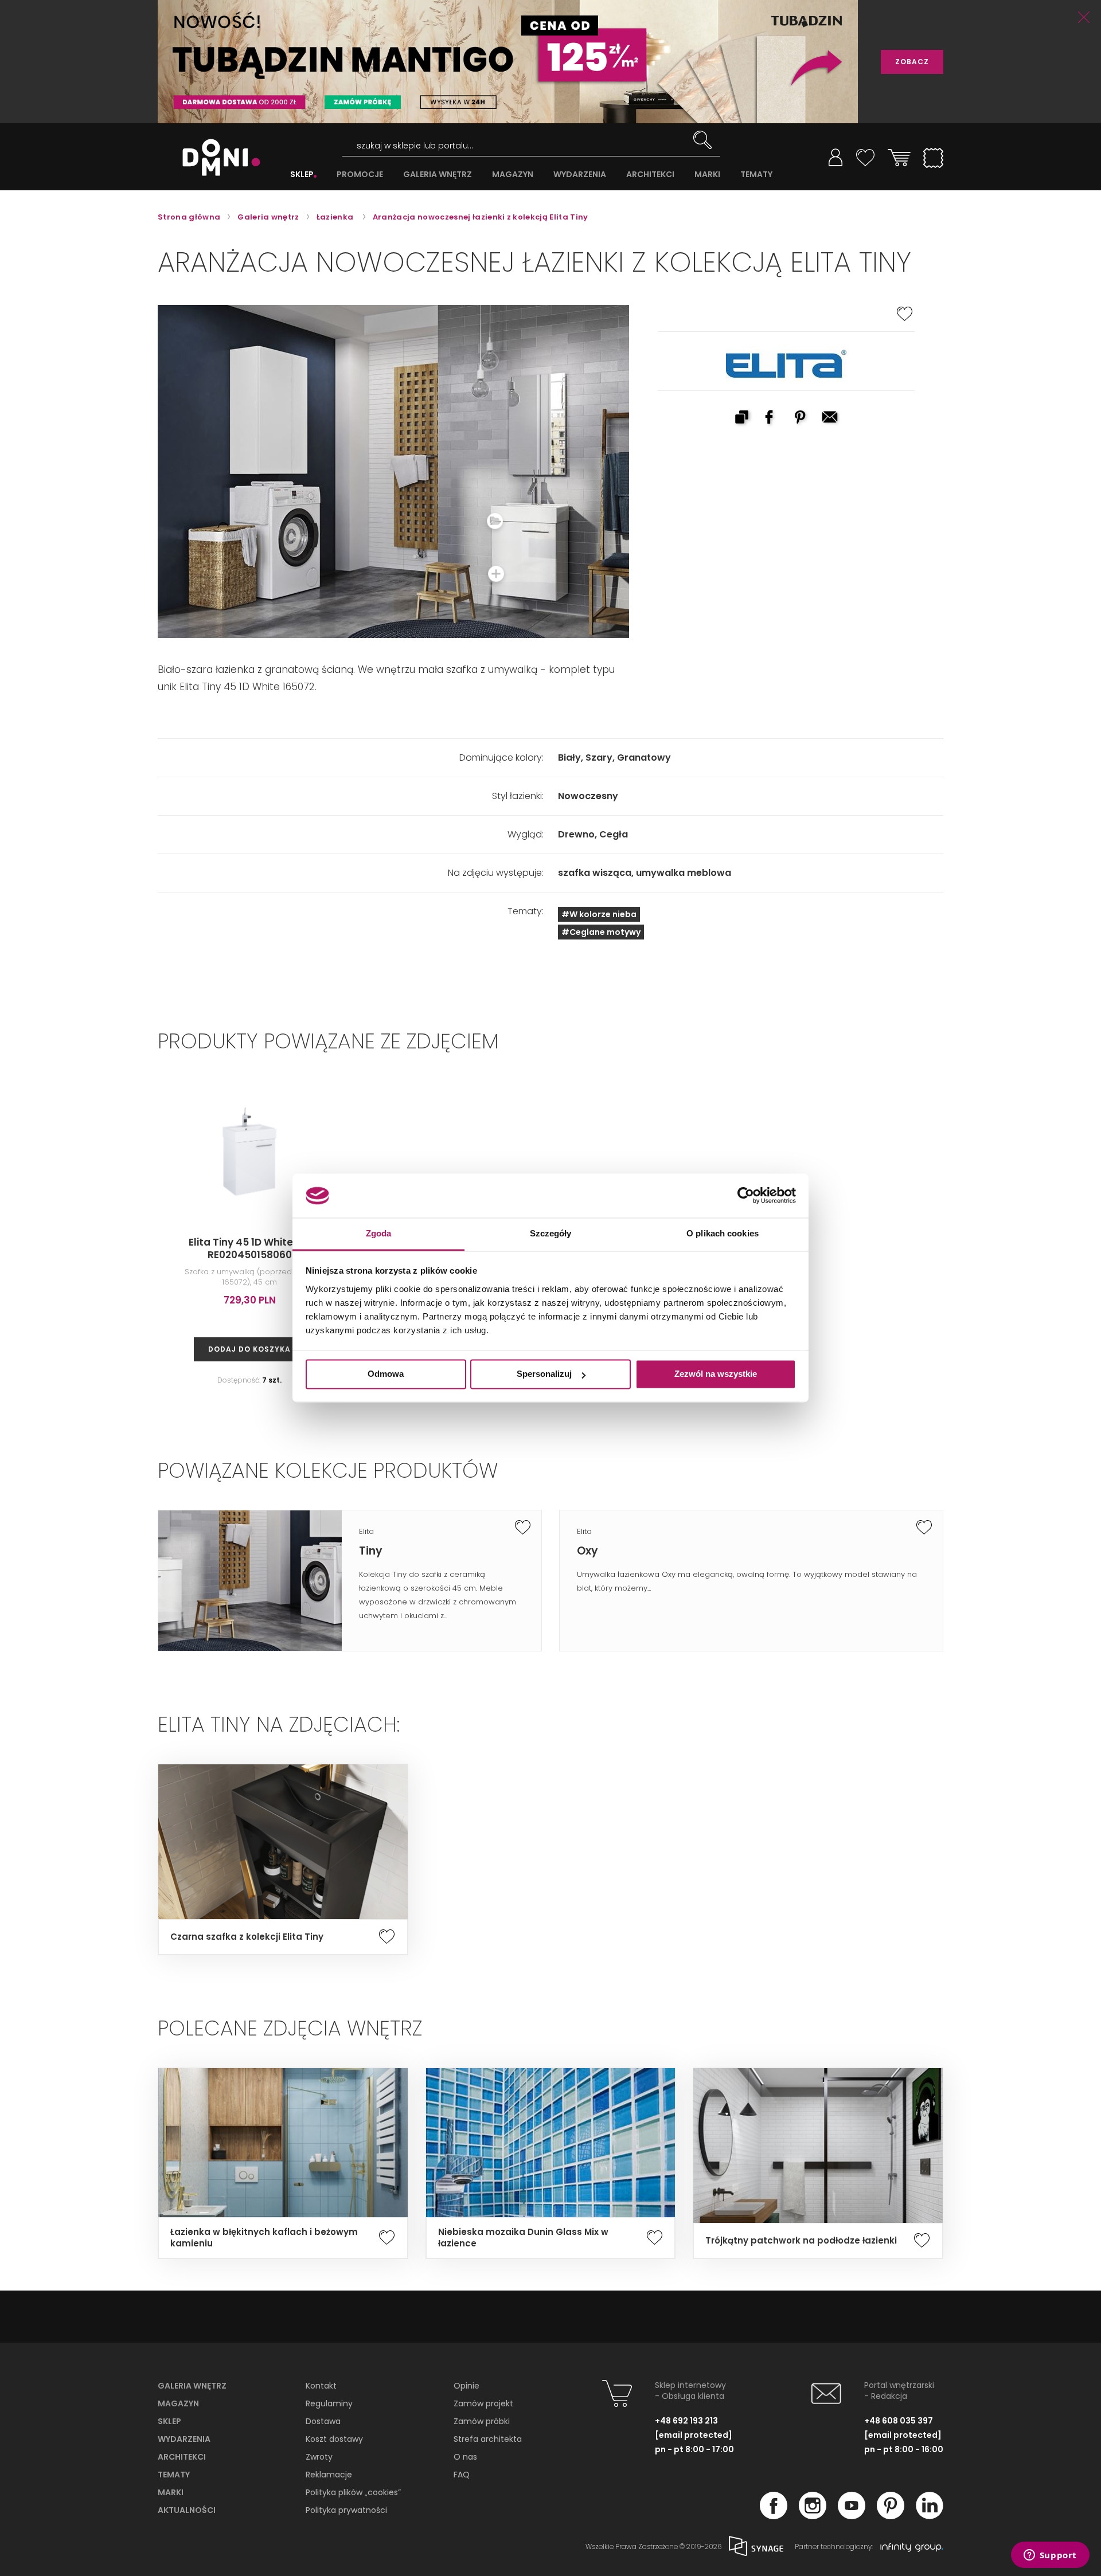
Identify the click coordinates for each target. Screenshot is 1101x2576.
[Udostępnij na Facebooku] (771, 418)
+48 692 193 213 (686, 2421)
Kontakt (321, 2386)
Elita (366, 1531)
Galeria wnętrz (192, 2386)
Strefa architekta (488, 2439)
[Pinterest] (891, 2516)
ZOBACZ (912, 62)
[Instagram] (813, 2516)
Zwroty (319, 2457)
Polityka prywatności (346, 2510)
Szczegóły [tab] (551, 1233)
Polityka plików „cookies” (353, 2492)
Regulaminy (329, 2403)
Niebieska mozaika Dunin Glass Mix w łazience (523, 2238)
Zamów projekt (483, 2403)
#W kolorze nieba (599, 914)
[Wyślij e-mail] (831, 418)
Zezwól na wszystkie (716, 1374)
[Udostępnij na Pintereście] (801, 418)
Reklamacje (329, 2475)
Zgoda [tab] (379, 1233)
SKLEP (302, 175)
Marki (171, 2492)
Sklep (169, 2421)
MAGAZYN (513, 175)
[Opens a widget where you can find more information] (1050, 2556)
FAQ (462, 2475)
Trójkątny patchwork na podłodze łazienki (801, 2241)
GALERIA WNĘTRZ (438, 175)
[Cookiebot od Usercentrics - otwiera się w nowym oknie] (746, 1196)
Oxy (587, 1551)
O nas (465, 2457)
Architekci (182, 2457)
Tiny (371, 1551)
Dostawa (323, 2421)
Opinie (466, 2386)
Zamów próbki (482, 2421)
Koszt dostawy (334, 2439)
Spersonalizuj (544, 1374)
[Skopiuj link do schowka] (741, 418)
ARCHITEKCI (650, 175)
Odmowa (386, 1374)
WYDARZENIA (580, 175)
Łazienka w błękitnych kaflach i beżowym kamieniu (264, 2238)
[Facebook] (774, 2516)
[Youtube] (852, 2516)
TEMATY (756, 175)
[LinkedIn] (930, 2516)
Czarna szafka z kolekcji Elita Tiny (247, 1937)
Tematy (174, 2475)
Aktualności (187, 2510)
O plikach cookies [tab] (723, 1233)
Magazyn (178, 2403)
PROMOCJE (360, 175)
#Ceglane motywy (601, 932)
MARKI (707, 175)
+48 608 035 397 (899, 2421)
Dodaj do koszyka (249, 1349)
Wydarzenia (184, 2439)
